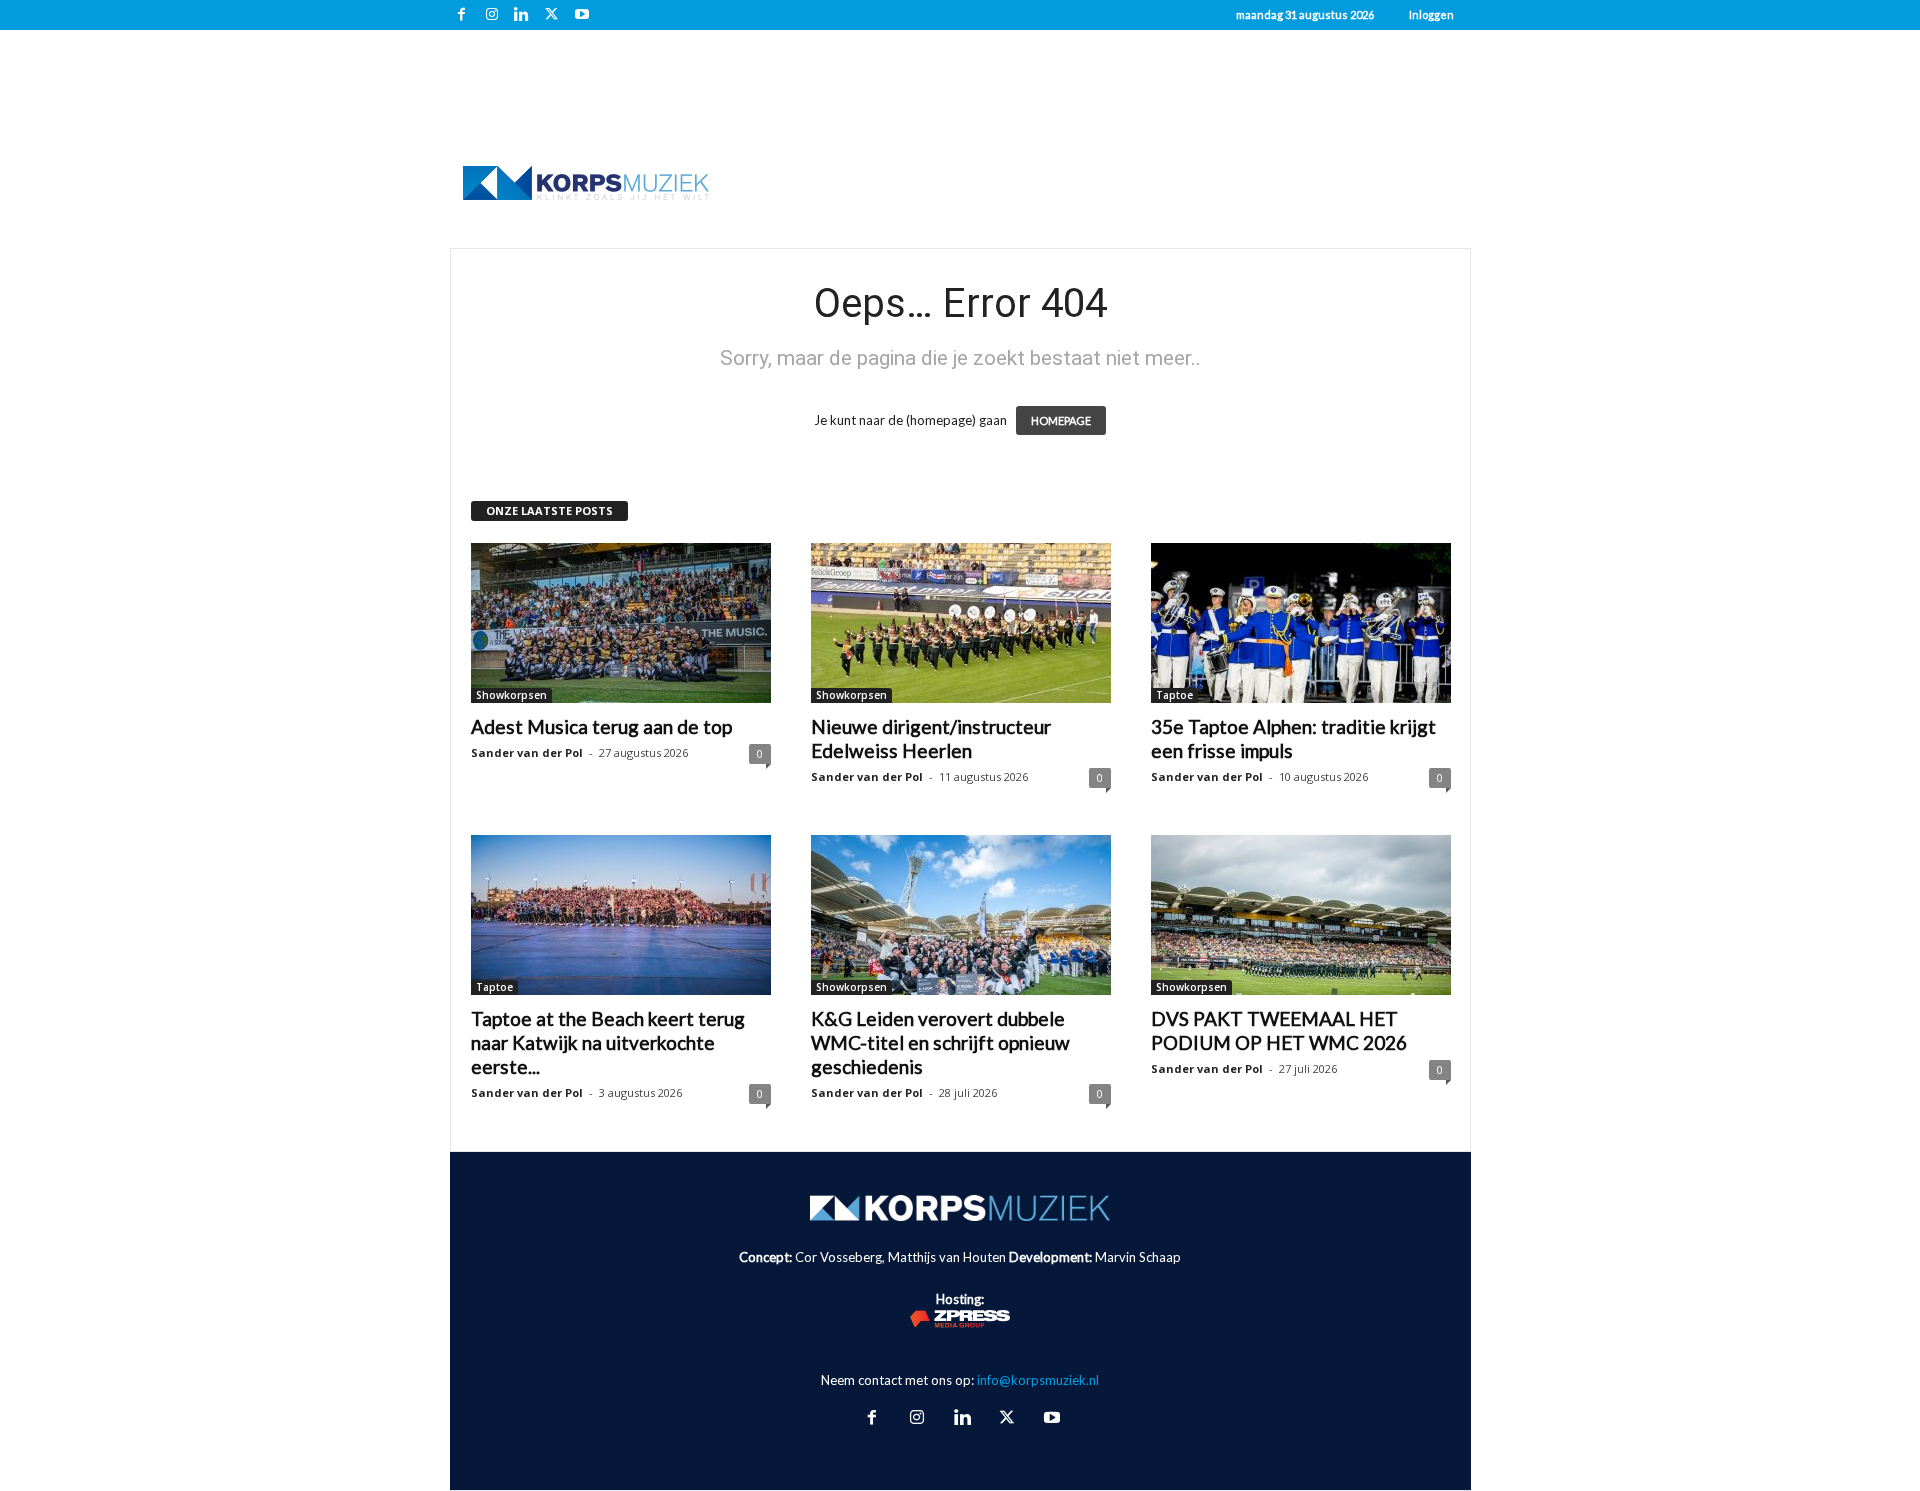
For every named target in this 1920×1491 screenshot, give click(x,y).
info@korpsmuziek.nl (1038, 1380)
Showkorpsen (511, 695)
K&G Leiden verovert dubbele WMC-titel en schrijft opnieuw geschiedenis (940, 1042)
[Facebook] (462, 15)
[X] (552, 15)
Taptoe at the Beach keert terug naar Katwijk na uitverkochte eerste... (608, 1042)
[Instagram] (492, 15)
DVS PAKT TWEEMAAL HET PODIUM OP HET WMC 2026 (1279, 1030)
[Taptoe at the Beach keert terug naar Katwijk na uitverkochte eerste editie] (621, 915)
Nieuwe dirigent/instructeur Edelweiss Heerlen (931, 738)
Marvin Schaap (1138, 1257)
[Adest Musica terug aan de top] (621, 623)
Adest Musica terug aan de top (601, 726)
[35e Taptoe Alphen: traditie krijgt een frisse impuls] (1301, 623)
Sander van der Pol (527, 752)
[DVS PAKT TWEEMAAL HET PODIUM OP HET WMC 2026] (1301, 915)
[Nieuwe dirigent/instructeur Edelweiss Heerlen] (961, 623)
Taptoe (1174, 695)
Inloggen (1431, 14)
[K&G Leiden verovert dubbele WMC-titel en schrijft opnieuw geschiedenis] (961, 915)
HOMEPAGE (1061, 420)
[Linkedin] (522, 15)
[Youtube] (582, 15)
